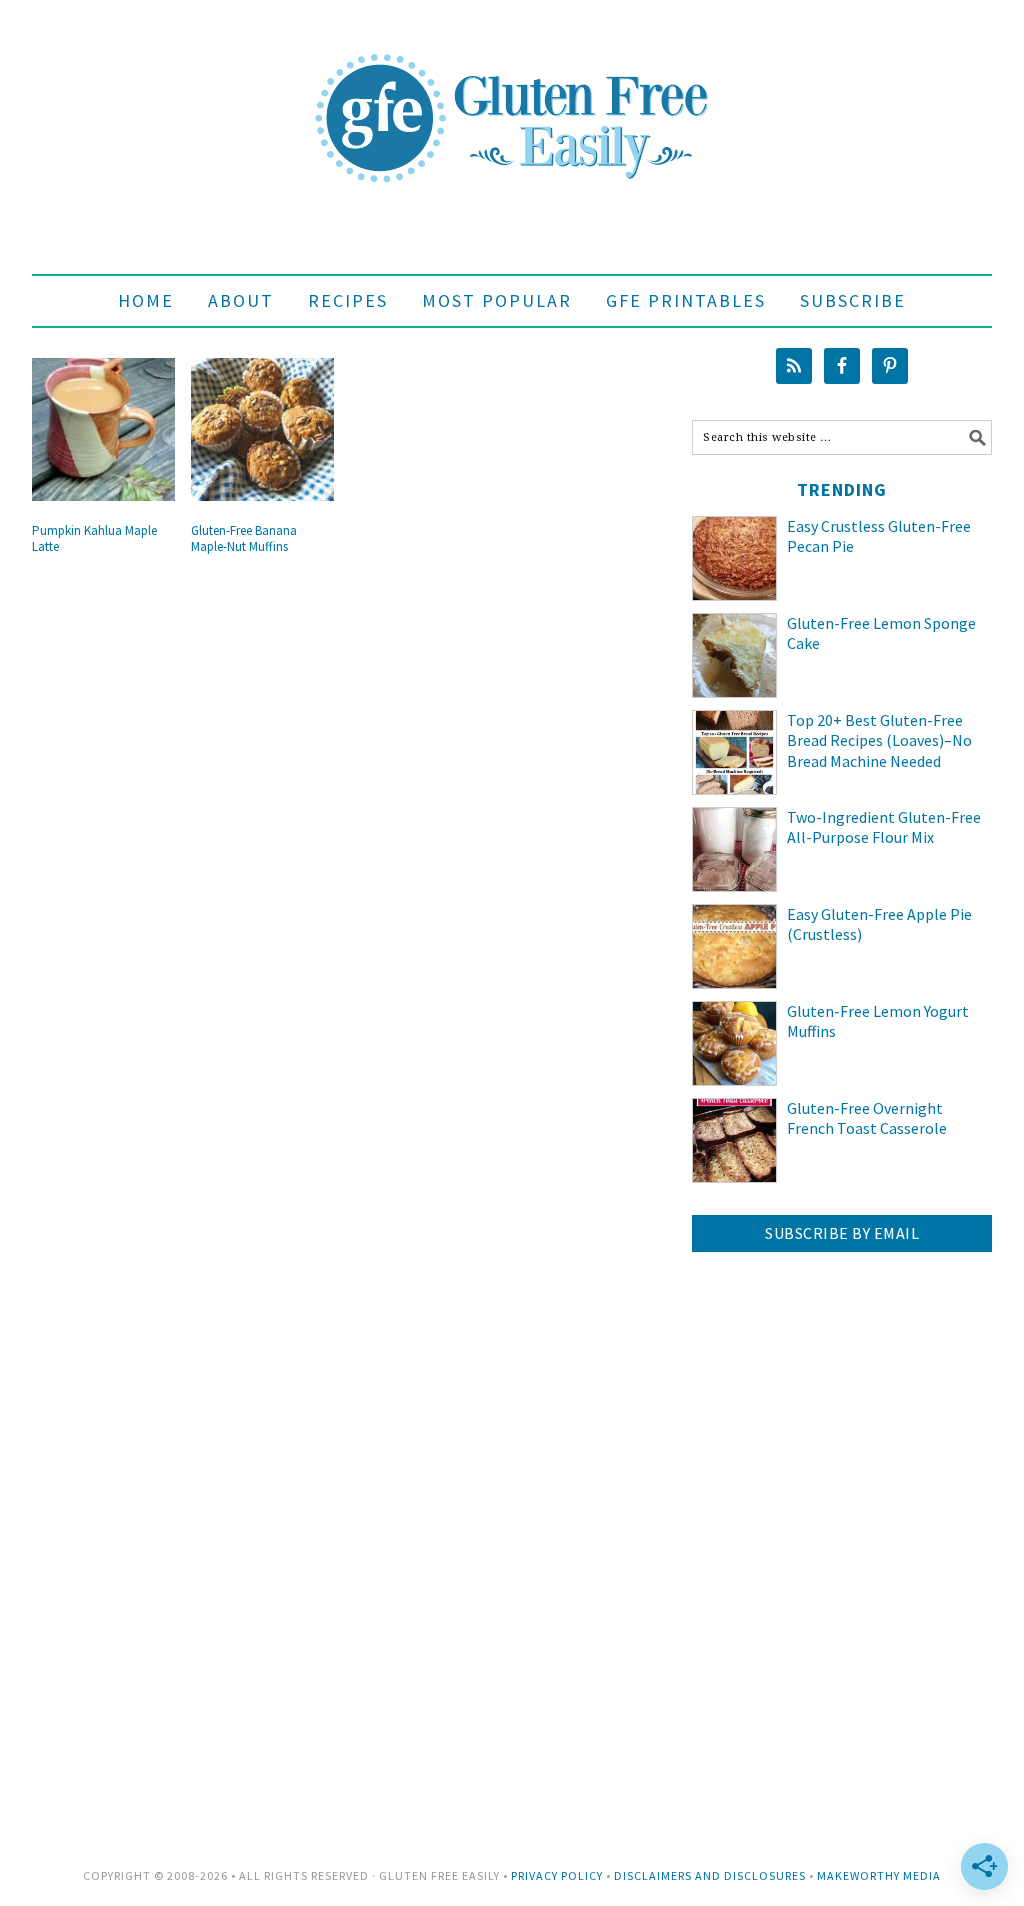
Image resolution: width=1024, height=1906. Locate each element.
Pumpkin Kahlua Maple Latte (94, 538)
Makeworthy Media (879, 1875)
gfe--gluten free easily (512, 102)
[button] (853, 301)
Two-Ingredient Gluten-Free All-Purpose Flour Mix (884, 827)
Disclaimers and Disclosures (710, 1875)
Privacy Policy (557, 1875)
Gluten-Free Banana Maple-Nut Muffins (244, 538)
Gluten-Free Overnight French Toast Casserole (867, 1118)
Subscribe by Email (842, 1233)
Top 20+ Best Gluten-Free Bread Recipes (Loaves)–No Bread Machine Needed (879, 741)
